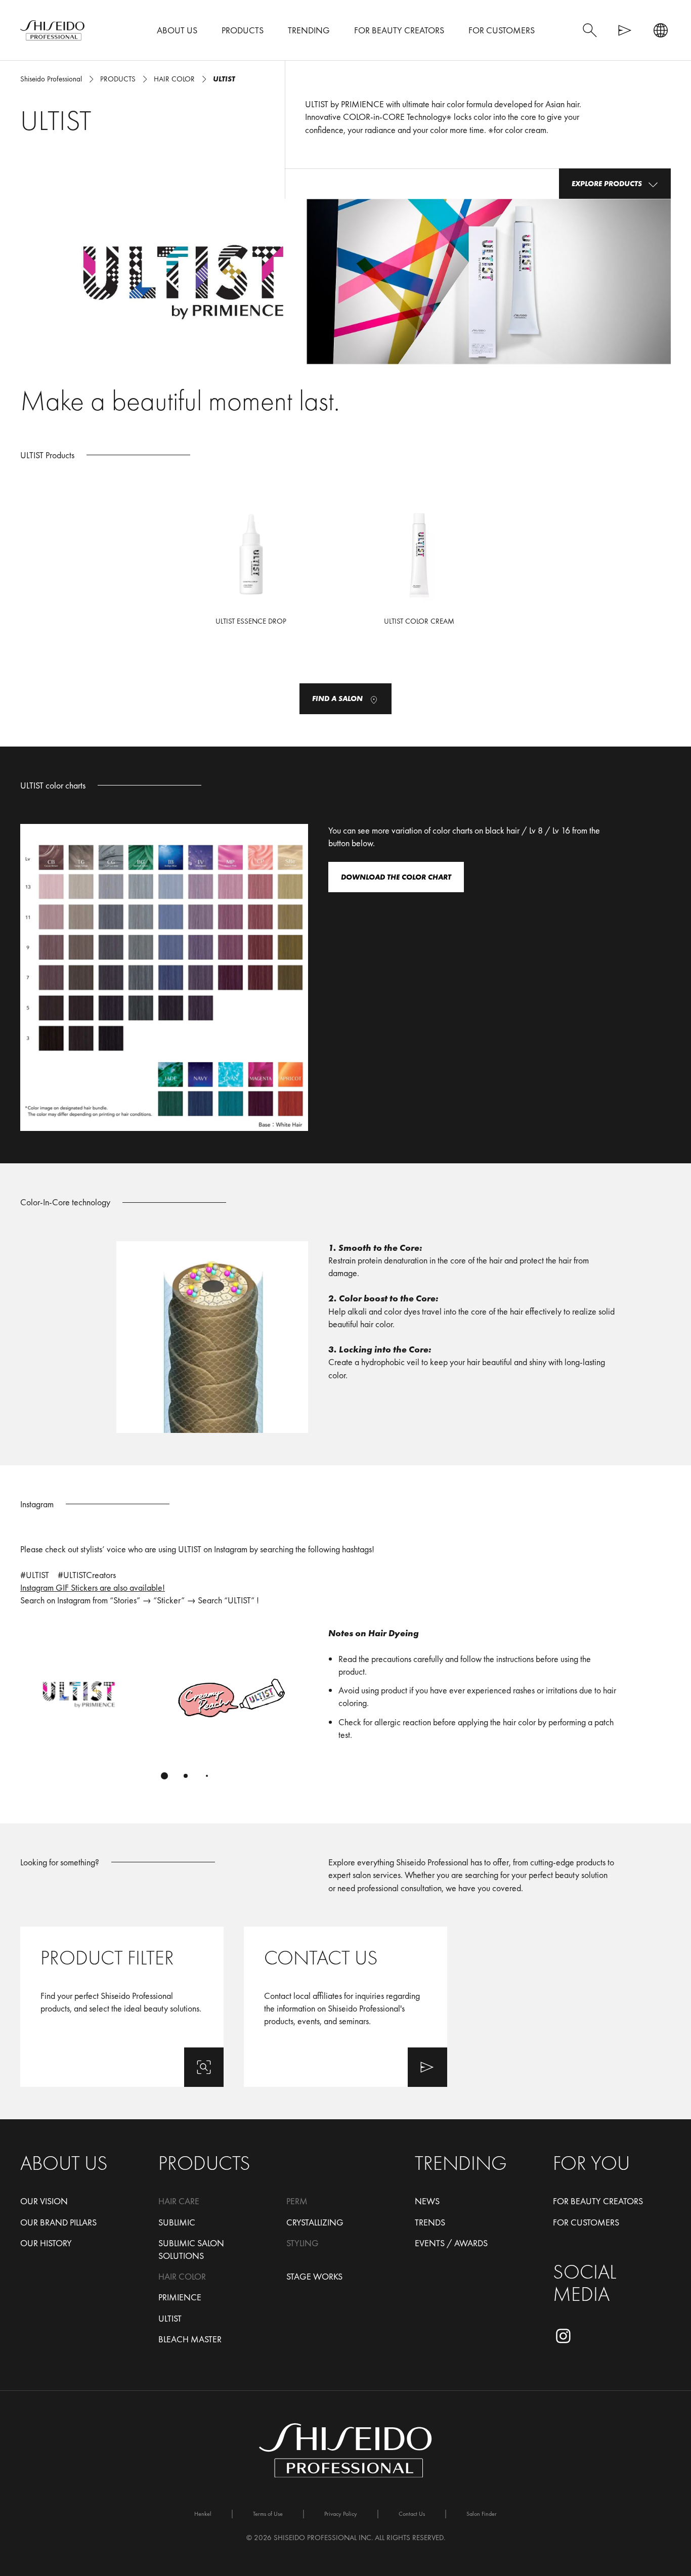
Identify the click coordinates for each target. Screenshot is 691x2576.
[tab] (164, 1776)
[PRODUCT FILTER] (122, 2007)
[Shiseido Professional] (52, 30)
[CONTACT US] (345, 2007)
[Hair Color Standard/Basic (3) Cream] (419, 573)
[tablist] (164, 1776)
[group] (164, 1709)
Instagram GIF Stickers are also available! (93, 1587)
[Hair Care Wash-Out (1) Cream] (251, 573)
